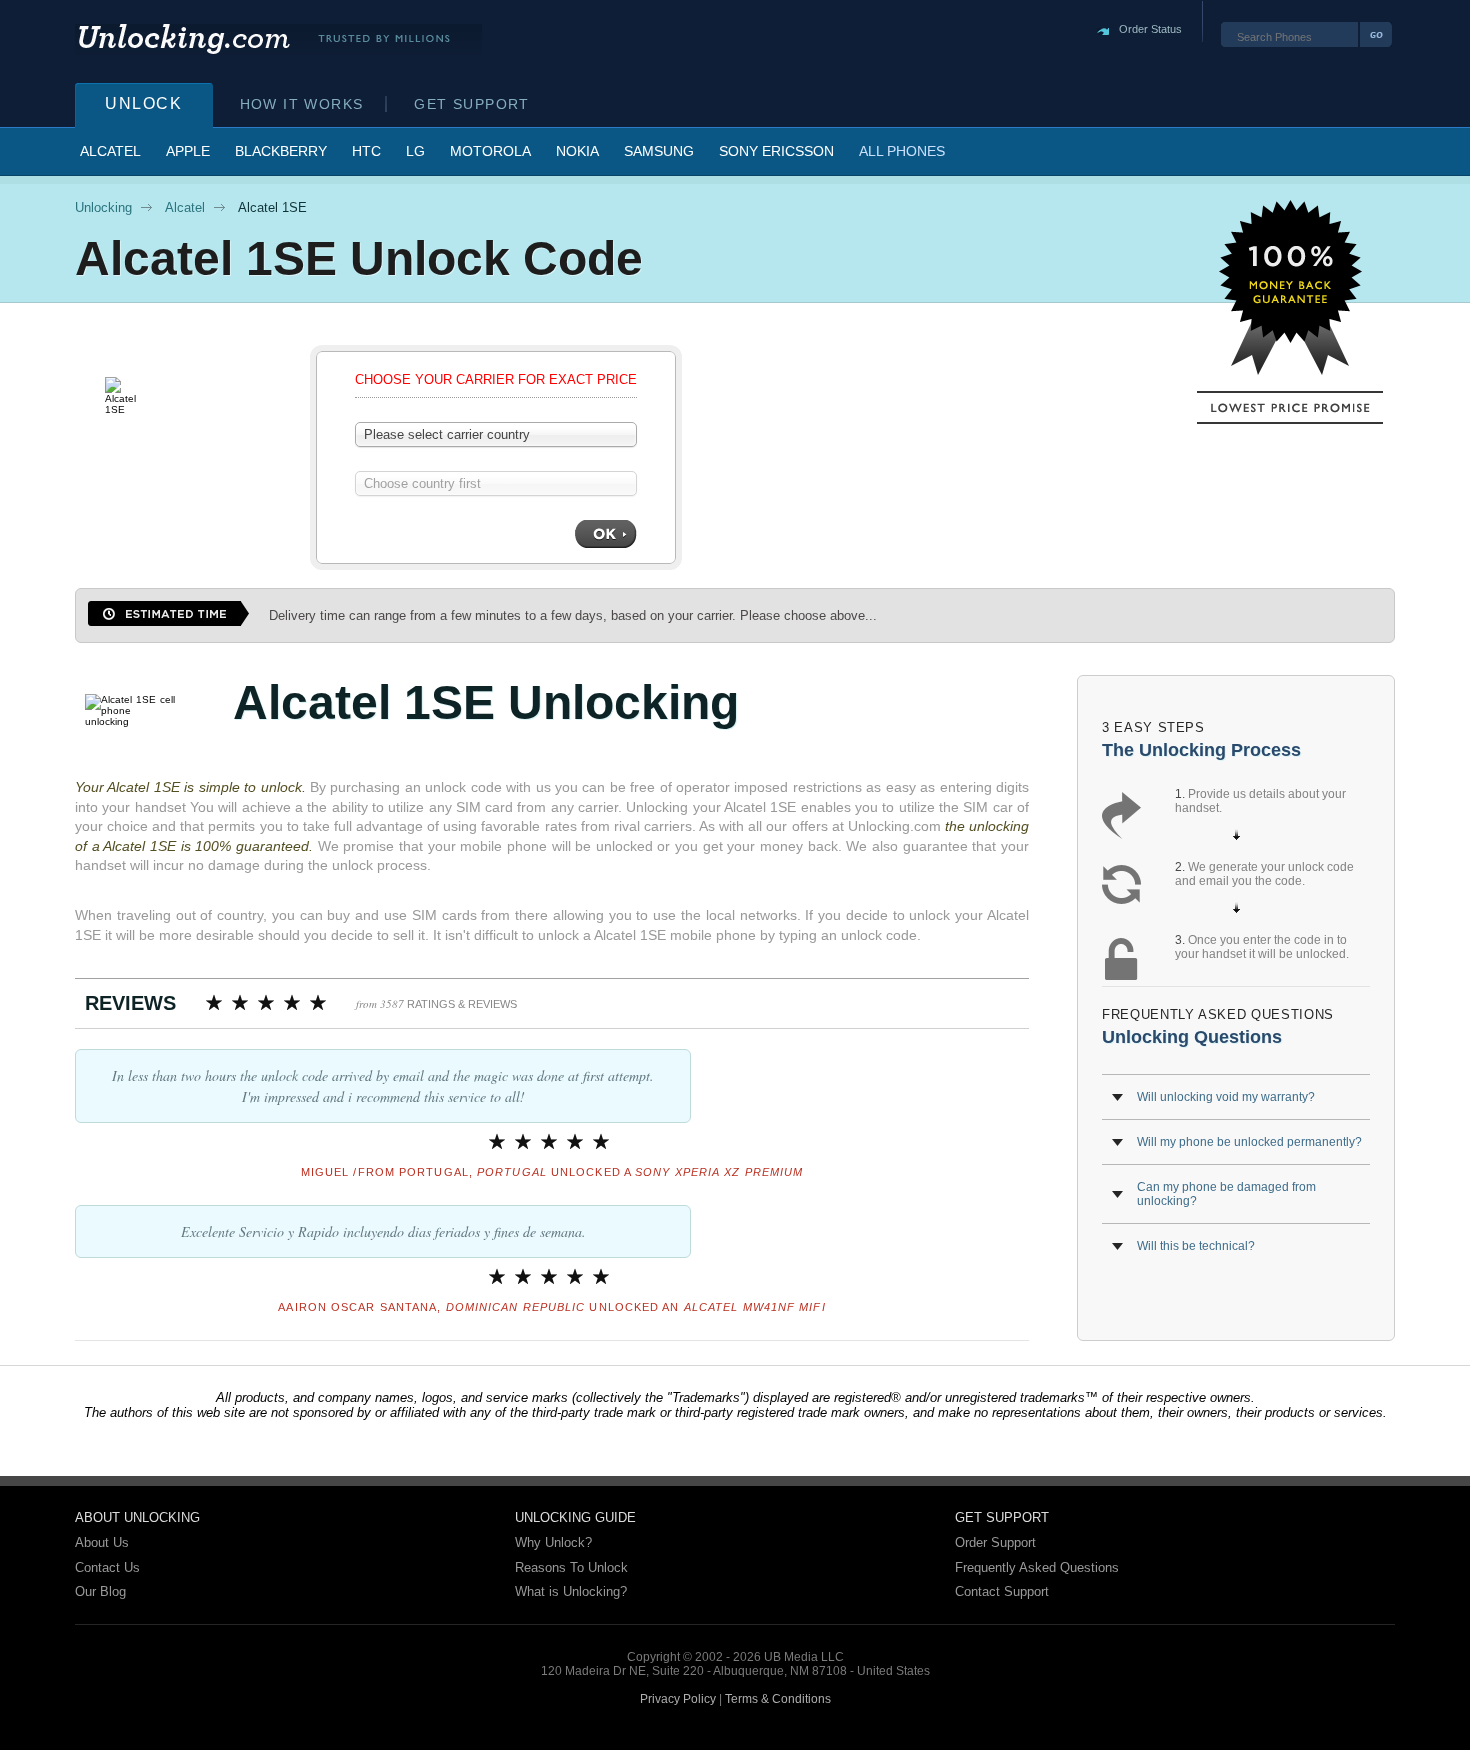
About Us (102, 1542)
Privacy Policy (678, 1699)
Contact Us (107, 1567)
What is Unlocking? (571, 1591)
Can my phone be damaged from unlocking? (1226, 1194)
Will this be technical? (1196, 1246)
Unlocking (103, 207)
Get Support (471, 104)
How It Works (302, 104)
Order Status (1150, 29)
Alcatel (185, 207)
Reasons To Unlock (571, 1567)
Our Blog (100, 1591)
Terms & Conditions (778, 1699)
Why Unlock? (553, 1542)
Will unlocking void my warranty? (1226, 1097)
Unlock (144, 103)
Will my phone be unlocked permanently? (1249, 1142)
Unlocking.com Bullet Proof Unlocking (278, 39)
